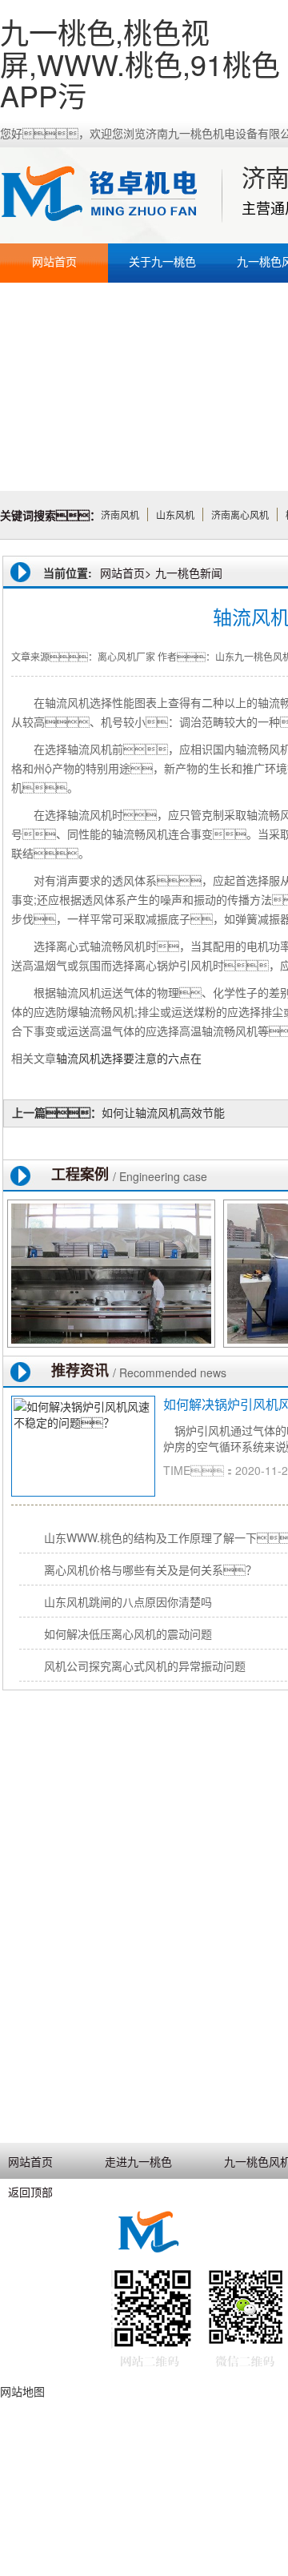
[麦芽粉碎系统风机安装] (111, 1274)
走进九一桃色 (138, 2161)
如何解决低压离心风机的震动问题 (128, 1634)
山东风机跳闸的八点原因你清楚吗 (128, 1601)
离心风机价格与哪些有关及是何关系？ (150, 1569)
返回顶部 (30, 2192)
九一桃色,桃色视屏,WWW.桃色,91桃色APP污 (140, 63)
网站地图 (22, 2391)
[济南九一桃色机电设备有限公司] (108, 195)
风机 (90, 1058)
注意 (146, 1058)
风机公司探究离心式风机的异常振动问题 (145, 1666)
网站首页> (126, 573)
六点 (179, 1058)
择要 (123, 1058)
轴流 (67, 1058)
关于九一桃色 (162, 261)
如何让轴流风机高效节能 (163, 1112)
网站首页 (54, 261)
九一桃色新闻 (189, 573)
